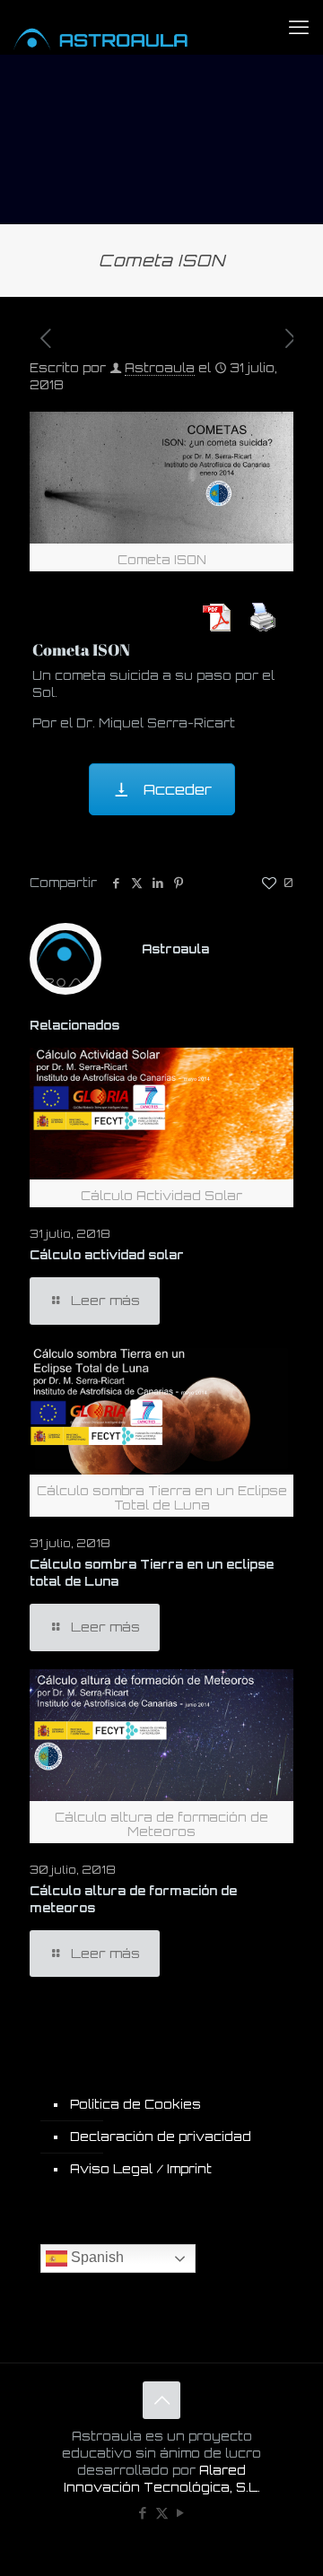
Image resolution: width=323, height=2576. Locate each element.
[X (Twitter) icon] (162, 2513)
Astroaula (160, 368)
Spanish (96, 2258)
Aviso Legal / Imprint (141, 2169)
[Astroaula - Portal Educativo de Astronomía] (121, 27)
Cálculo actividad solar (107, 1255)
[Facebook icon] (143, 2513)
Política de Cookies (135, 2104)
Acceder (177, 789)
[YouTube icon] (181, 2513)
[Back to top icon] (161, 2400)
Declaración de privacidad (161, 2137)
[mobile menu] (299, 27)
